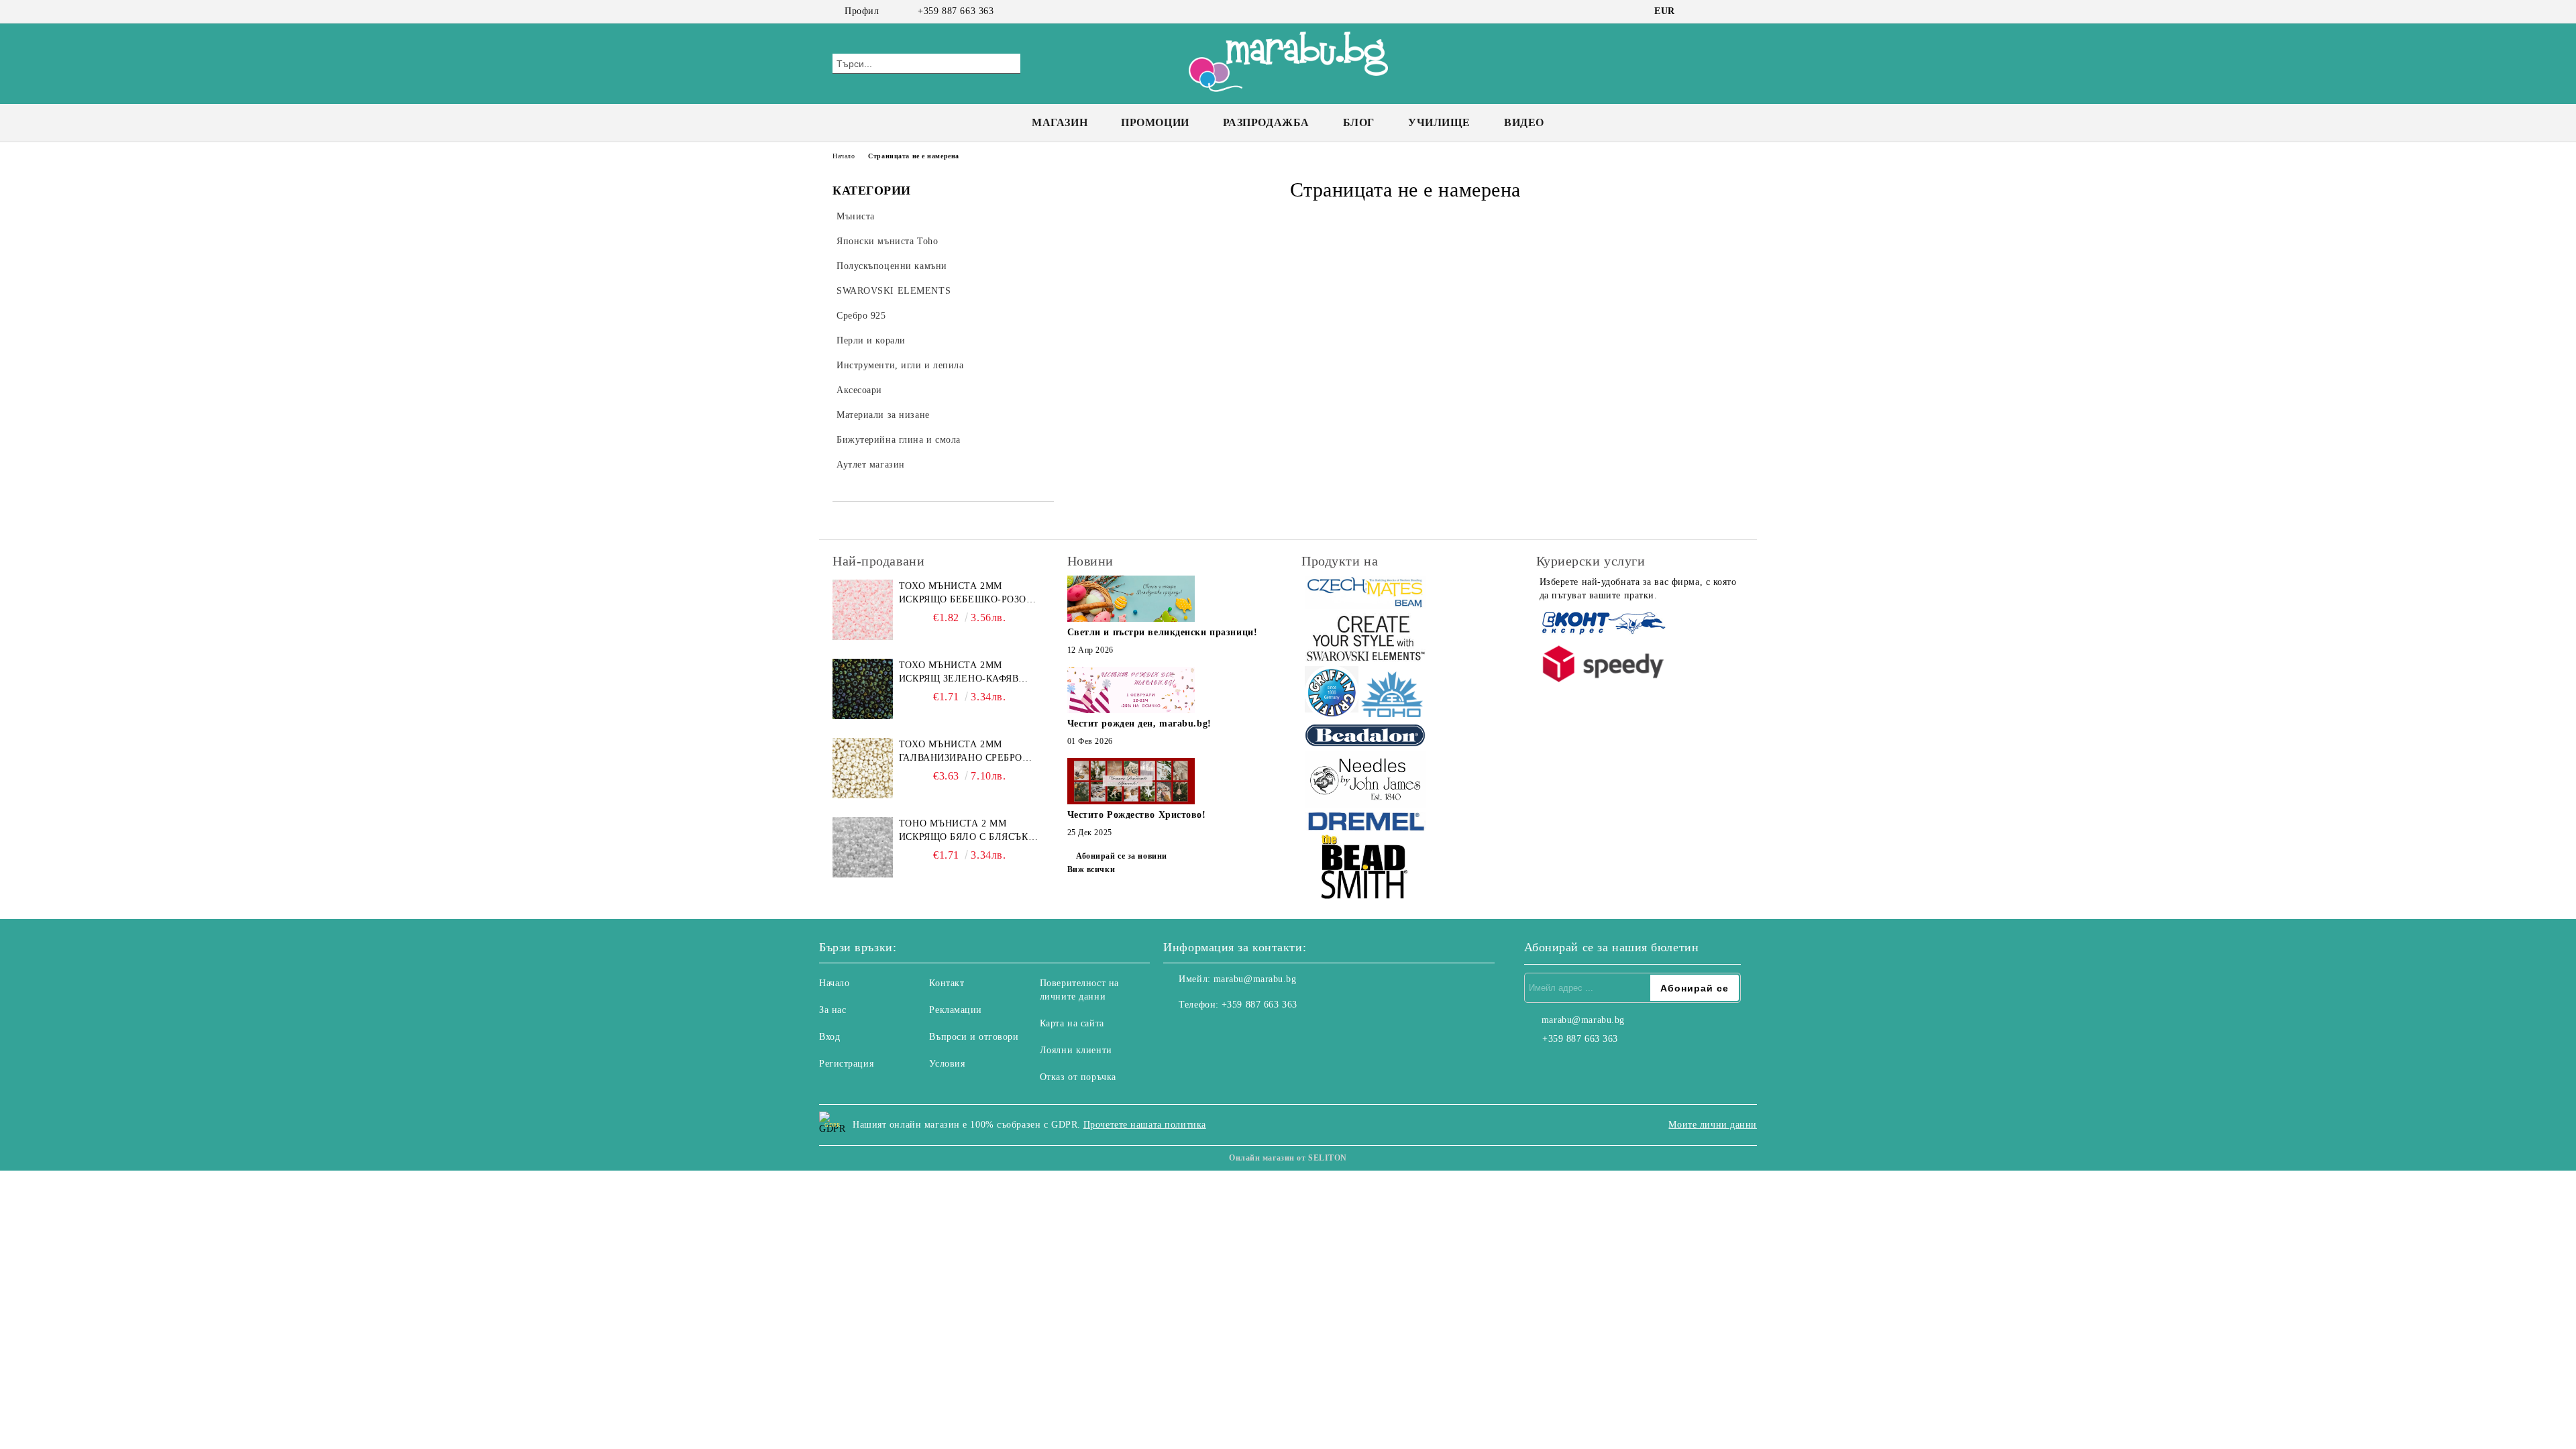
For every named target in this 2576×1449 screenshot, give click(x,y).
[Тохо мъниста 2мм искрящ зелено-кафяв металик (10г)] (863, 689)
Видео (1524, 122)
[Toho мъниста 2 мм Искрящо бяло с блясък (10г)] (863, 847)
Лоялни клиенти (1076, 1050)
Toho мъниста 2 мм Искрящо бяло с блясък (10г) (964, 831)
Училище (1439, 122)
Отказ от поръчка (1078, 1077)
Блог (1359, 122)
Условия (947, 1064)
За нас (833, 1010)
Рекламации (956, 1010)
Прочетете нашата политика (1145, 1125)
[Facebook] (1696, 11)
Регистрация (846, 1064)
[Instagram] (1716, 11)
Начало (844, 156)
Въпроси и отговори (974, 1037)
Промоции (1155, 122)
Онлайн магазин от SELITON (1288, 1158)
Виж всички (1091, 869)
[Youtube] (1233, 1032)
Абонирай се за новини (1122, 856)
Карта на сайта (1072, 1023)
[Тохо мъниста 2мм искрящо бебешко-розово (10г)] (863, 610)
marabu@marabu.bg (1255, 979)
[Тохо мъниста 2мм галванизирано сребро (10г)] (863, 768)
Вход (829, 1037)
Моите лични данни (1713, 1125)
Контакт (947, 983)
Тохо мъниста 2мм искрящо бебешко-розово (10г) (969, 594)
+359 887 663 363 (956, 11)
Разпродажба (1266, 122)
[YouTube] (1736, 11)
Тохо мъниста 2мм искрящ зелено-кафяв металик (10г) (959, 673)
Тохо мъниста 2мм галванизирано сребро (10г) (961, 752)
